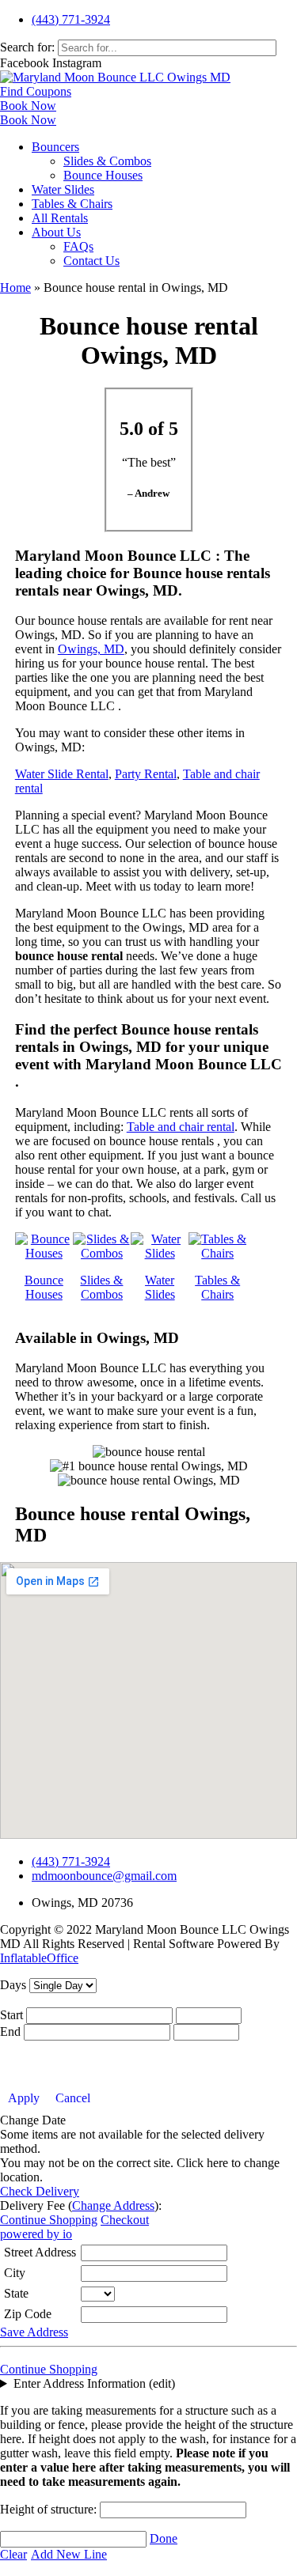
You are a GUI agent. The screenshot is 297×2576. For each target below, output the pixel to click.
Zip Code (28, 2314)
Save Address (34, 2332)
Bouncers (55, 147)
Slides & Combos (107, 161)
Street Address (40, 2252)
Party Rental (146, 774)
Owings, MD (91, 649)
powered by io (36, 2234)
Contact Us (91, 261)
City (15, 2273)
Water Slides (63, 189)
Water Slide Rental (62, 774)
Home (15, 287)
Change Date (33, 2120)
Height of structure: (50, 2509)
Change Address (113, 2205)
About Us (56, 232)
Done (164, 2538)
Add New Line (69, 2554)
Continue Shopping (49, 2220)
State (16, 2293)
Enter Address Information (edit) (94, 2383)
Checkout (125, 2220)
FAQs (78, 246)
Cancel (73, 2098)
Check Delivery (40, 2191)
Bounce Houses (103, 175)
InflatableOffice (39, 1958)
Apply (24, 2098)
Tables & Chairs (72, 204)
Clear (13, 2554)
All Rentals (60, 218)
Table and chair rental (181, 1127)
